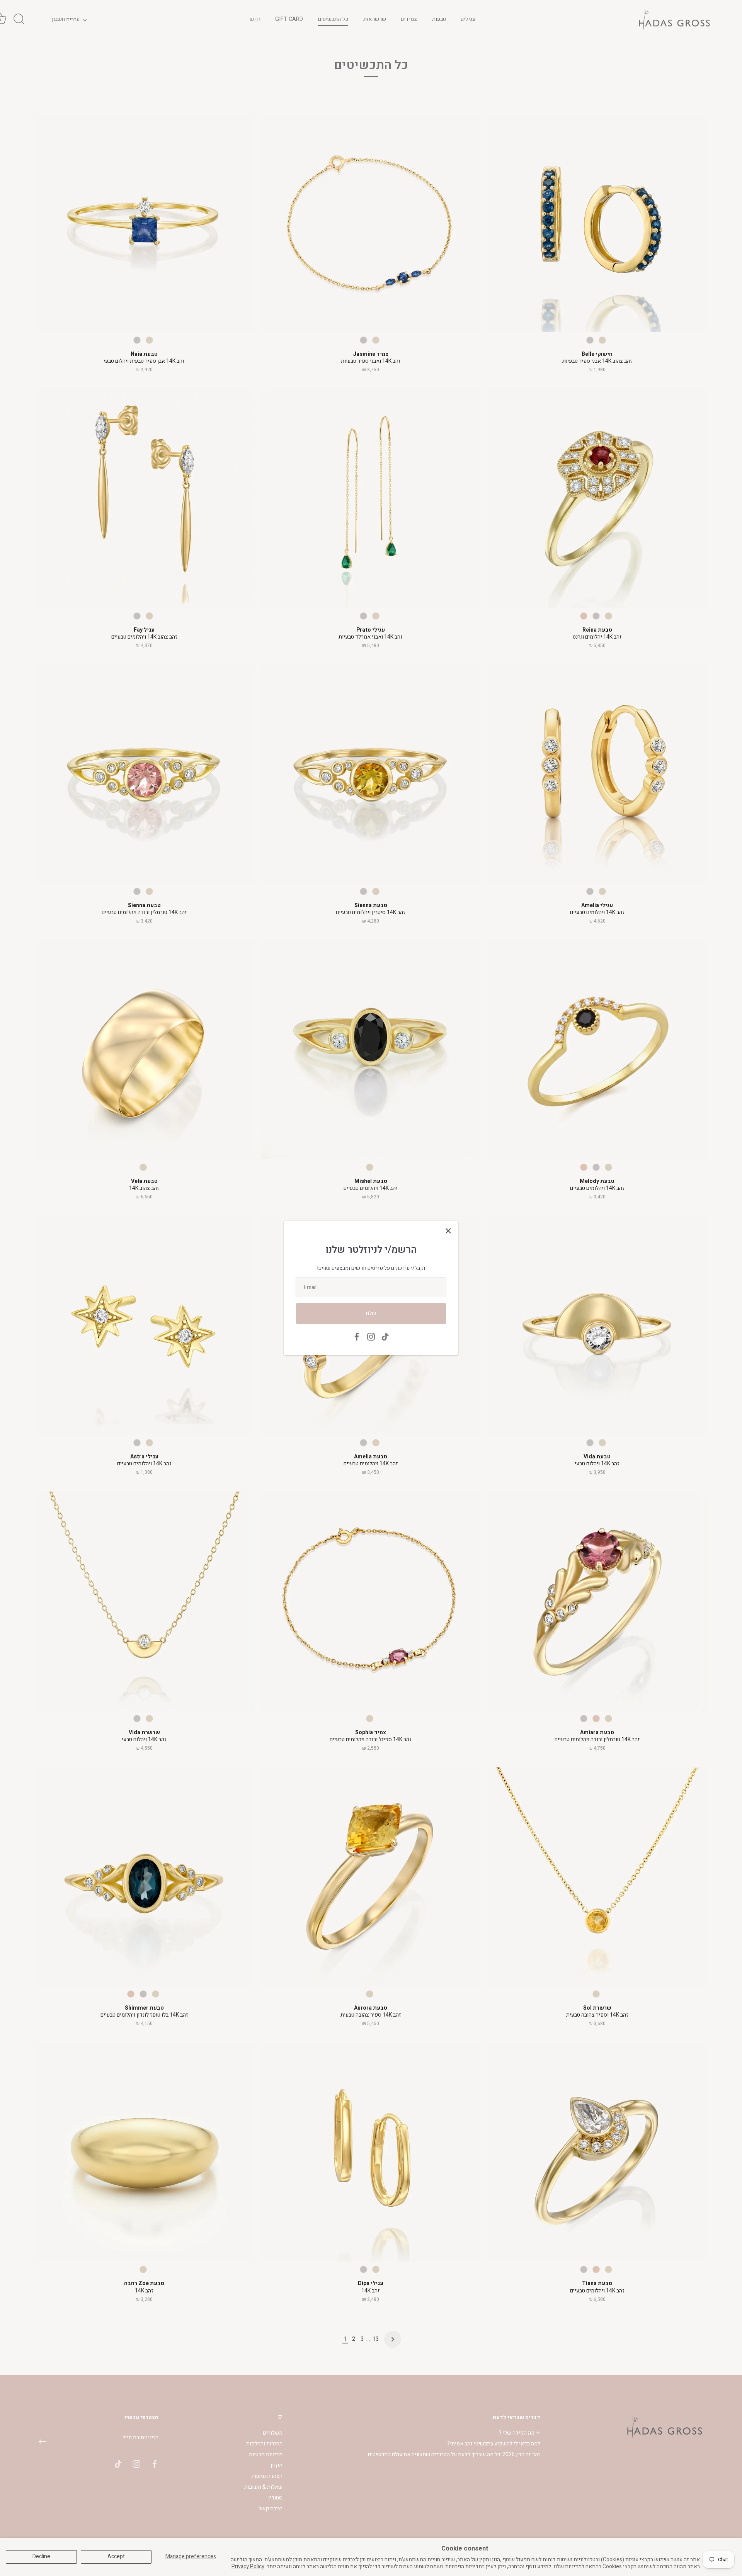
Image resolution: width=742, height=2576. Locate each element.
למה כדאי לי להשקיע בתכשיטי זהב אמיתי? (494, 2444)
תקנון (277, 2465)
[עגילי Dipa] (371, 2152)
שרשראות (375, 19)
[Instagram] (371, 1336)
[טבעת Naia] (144, 223)
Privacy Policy (248, 2567)
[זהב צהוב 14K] (149, 340)
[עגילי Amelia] (597, 774)
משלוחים (273, 2433)
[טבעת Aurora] (371, 1877)
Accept (116, 2556)
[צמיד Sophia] (371, 1601)
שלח (371, 1313)
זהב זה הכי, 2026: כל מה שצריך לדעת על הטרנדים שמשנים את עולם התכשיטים (454, 2455)
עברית (73, 20)
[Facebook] (357, 1336)
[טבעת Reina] (597, 498)
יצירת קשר (271, 2509)
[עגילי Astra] (144, 1325)
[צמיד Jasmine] (371, 223)
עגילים (468, 19)
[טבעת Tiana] (597, 2152)
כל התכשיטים (333, 19)
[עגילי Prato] (371, 498)
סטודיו (275, 2498)
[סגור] (448, 1231)
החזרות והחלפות (264, 2444)
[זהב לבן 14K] (137, 340)
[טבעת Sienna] (144, 774)
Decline (41, 2556)
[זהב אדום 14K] (584, 616)
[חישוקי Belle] (597, 223)
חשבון (58, 19)
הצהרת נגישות (267, 2476)
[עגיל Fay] (144, 498)
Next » (393, 2339)
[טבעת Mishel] (371, 1050)
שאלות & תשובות (263, 2487)
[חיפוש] (19, 19)
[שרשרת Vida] (144, 1601)
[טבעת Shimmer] (144, 1877)
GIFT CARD (289, 19)
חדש (255, 19)
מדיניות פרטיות (266, 2455)
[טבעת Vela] (144, 1050)
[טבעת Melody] (597, 1050)
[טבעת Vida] (597, 1325)
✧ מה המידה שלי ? (520, 2433)
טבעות (439, 19)
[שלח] (43, 2442)
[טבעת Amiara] (597, 1601)
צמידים (409, 19)
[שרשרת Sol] (597, 1877)
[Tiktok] (385, 1336)
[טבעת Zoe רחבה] (144, 2152)
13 (376, 2339)
